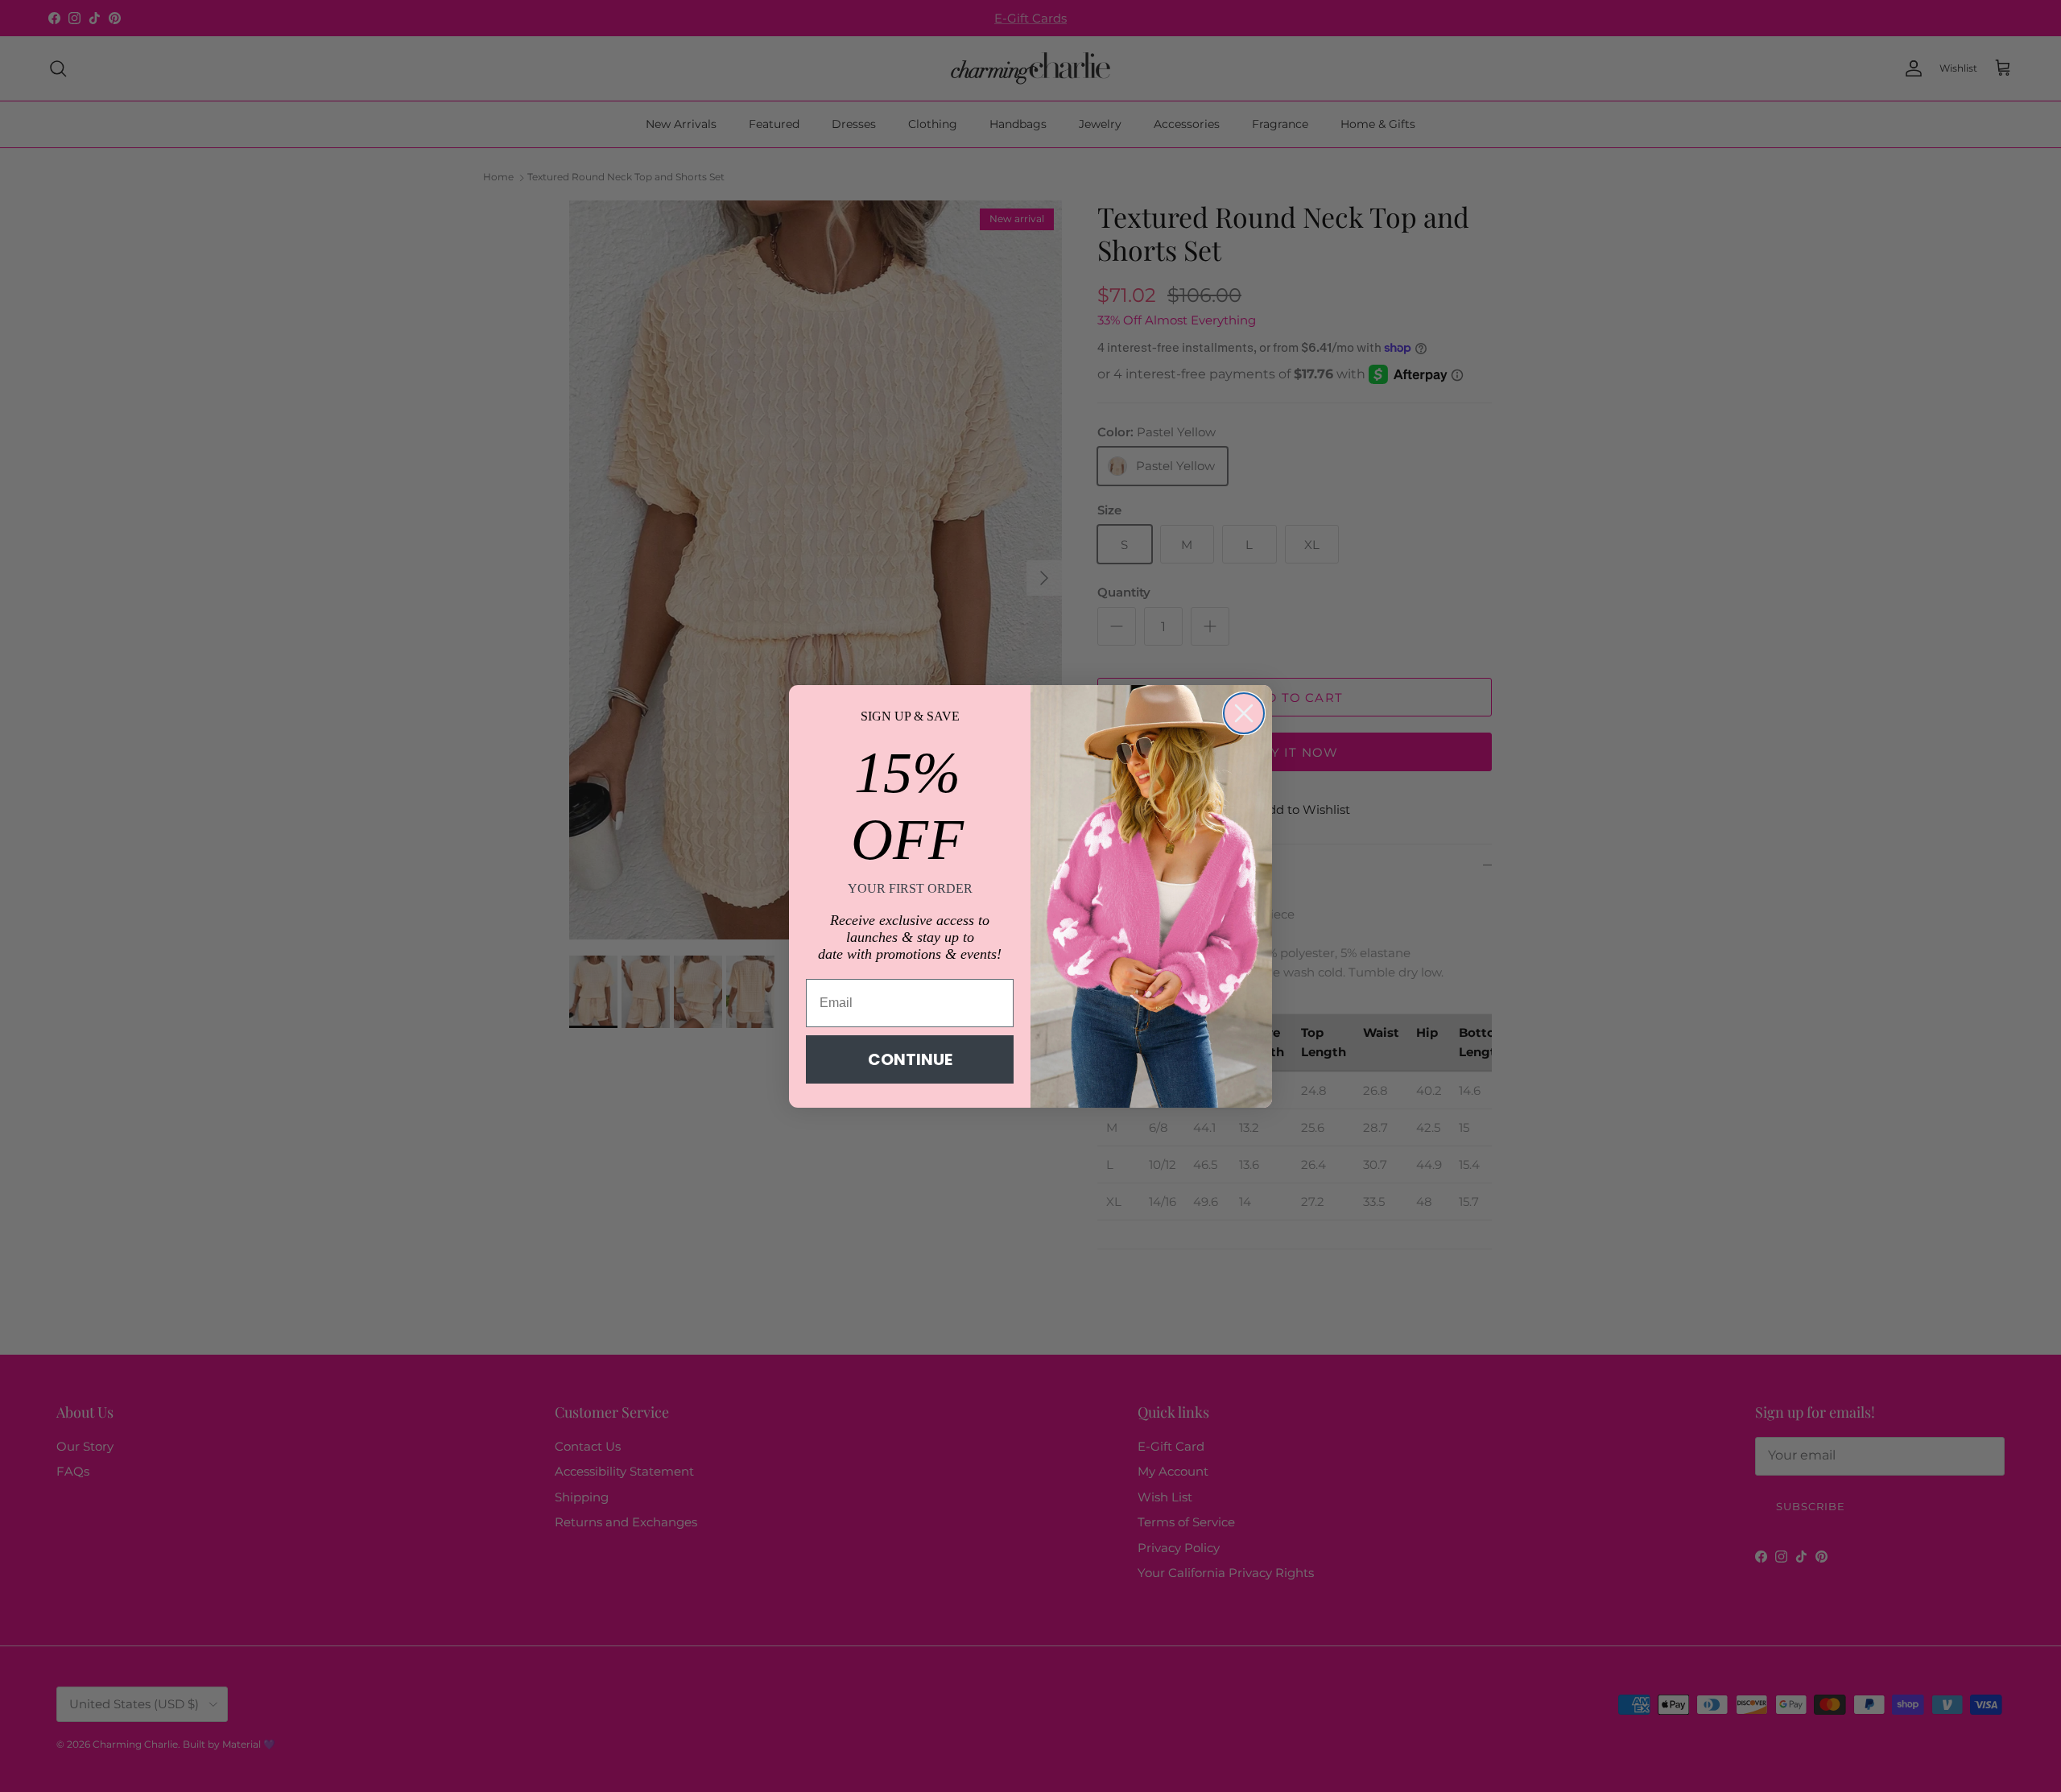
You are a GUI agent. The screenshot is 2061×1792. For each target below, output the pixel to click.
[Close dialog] (1244, 713)
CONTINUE (910, 1059)
